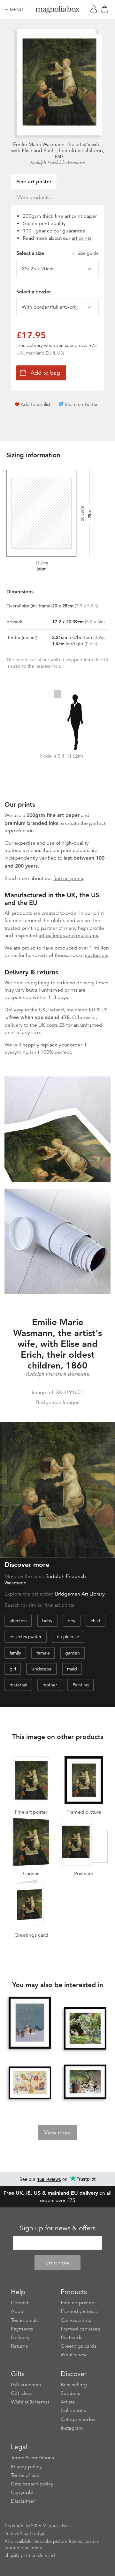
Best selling (74, 2385)
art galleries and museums (68, 936)
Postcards (72, 2337)
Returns (19, 2346)
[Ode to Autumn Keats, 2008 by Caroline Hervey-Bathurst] (30, 2083)
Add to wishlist (36, 404)
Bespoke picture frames (58, 2541)
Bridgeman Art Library (80, 1594)
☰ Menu (14, 10)
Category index (78, 2419)
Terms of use (25, 2475)
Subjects (70, 2393)
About (18, 2311)
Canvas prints (76, 2320)
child (96, 1621)
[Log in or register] (95, 10)
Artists (68, 2402)
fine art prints (68, 878)
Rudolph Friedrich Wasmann (58, 163)
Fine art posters (78, 2303)
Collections (73, 2411)
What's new (74, 2355)
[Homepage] (57, 11)
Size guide (88, 253)
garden (73, 1653)
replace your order (61, 1045)
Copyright (22, 2492)
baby (47, 1621)
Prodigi (37, 2533)
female (43, 1653)
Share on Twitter (81, 404)
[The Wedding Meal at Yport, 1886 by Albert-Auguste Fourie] (85, 2082)
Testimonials (25, 2320)
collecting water (26, 1637)
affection (18, 1621)
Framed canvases (80, 2329)
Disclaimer (23, 2501)
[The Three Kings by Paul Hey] (30, 2023)
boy (72, 1621)
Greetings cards (79, 2346)
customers (97, 955)
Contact (20, 2303)
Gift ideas (22, 2393)
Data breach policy (32, 2484)
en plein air (68, 1637)
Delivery (14, 1010)
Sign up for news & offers (58, 2228)
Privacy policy (26, 2467)
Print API (13, 2533)
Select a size (57, 253)
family (15, 1653)
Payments (22, 2329)
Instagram (72, 2428)
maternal (18, 1685)
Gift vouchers (26, 2385)
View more (58, 2132)
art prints (81, 238)
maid (72, 1669)
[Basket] (106, 10)
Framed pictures (79, 2311)
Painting (81, 1685)
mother (50, 1685)
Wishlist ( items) (30, 2402)
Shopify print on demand (30, 2555)
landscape (42, 1669)
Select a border (34, 292)
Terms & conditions (32, 2458)
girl (13, 1669)
